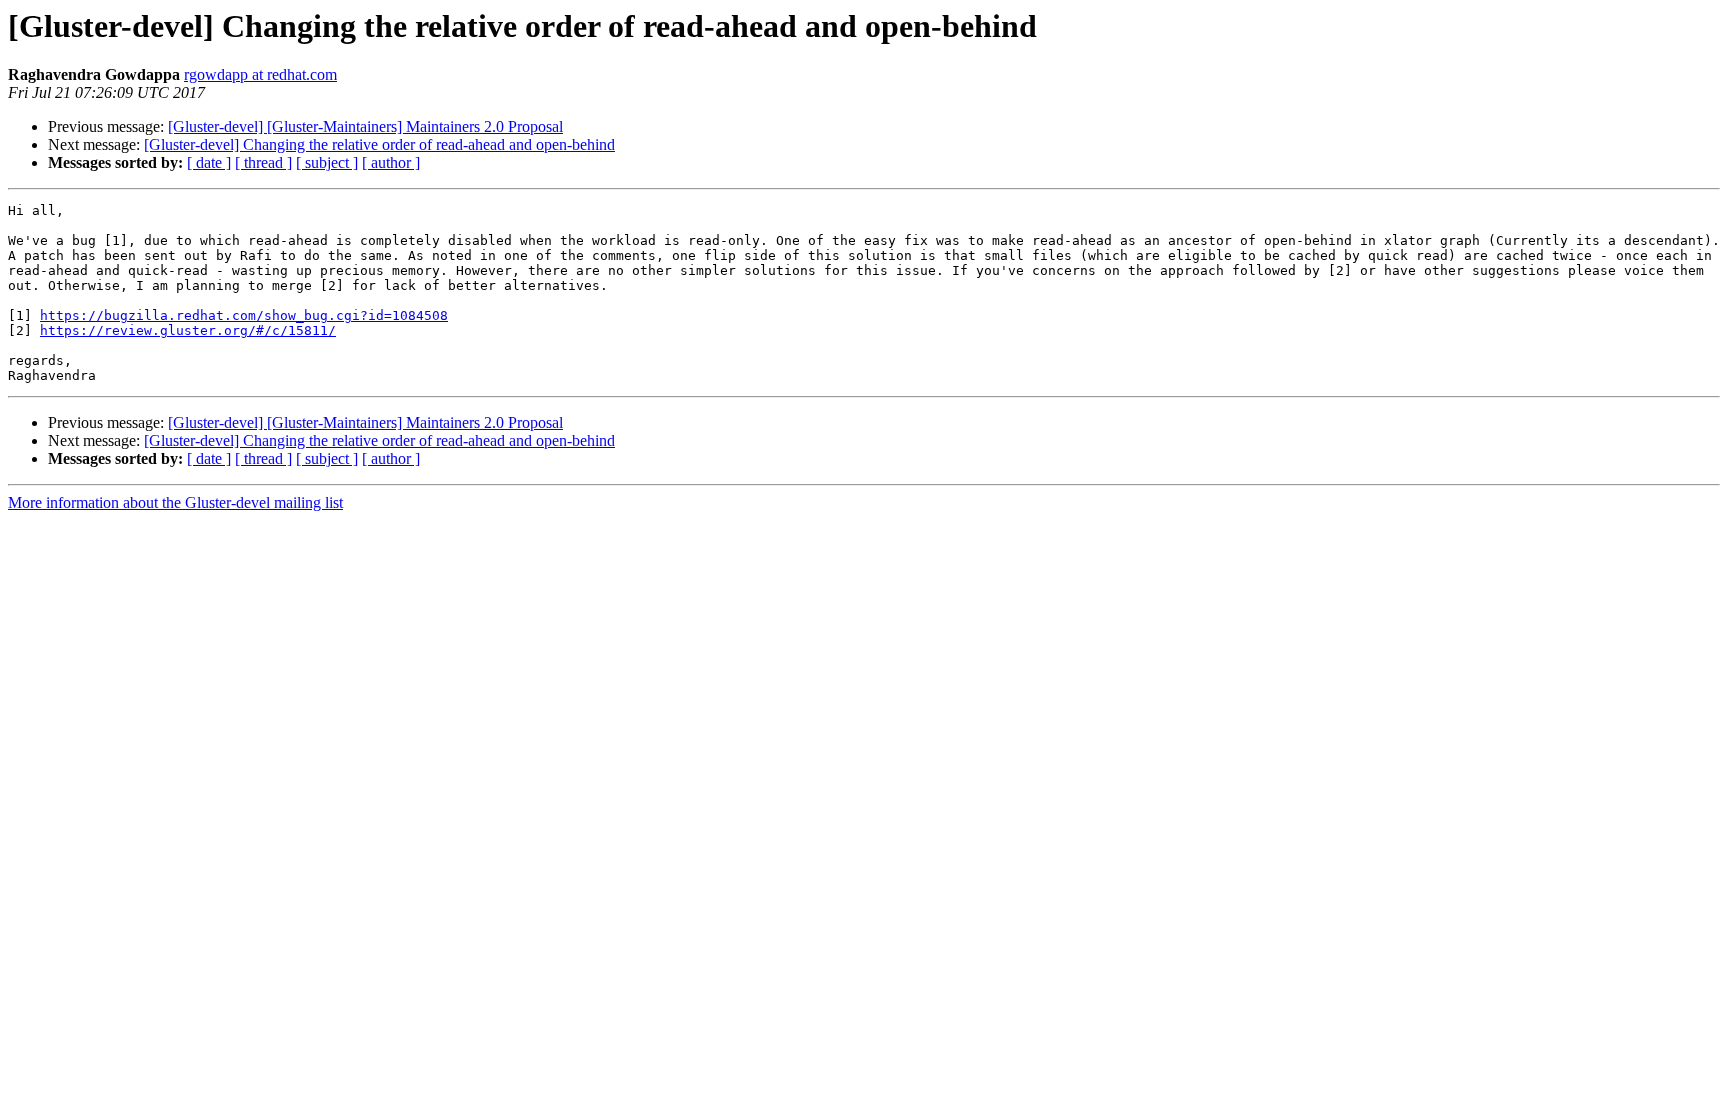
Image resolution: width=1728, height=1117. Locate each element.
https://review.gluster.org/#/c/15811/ (188, 330)
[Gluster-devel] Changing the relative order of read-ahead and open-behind (379, 144)
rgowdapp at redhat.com (260, 74)
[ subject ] (327, 162)
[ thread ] (263, 162)
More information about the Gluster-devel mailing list (175, 502)
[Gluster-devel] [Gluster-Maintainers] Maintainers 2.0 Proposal (365, 126)
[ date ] (209, 162)
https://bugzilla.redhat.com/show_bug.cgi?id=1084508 (244, 315)
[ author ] (391, 162)
